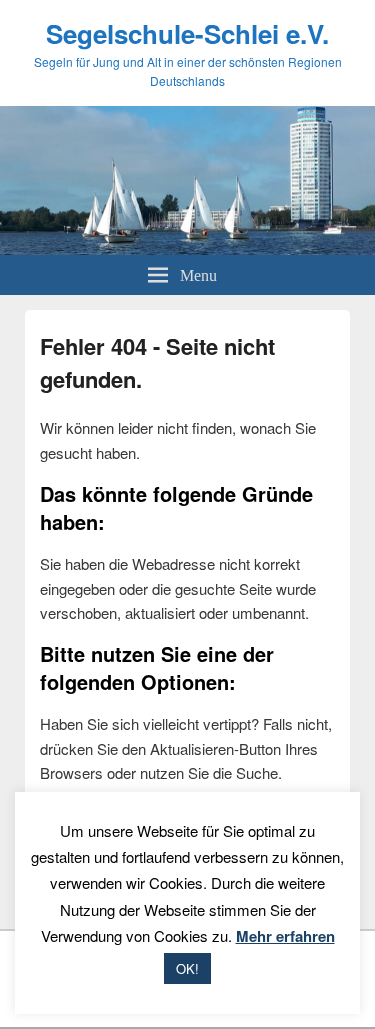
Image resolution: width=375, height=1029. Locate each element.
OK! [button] (187, 968)
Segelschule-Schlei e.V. (187, 33)
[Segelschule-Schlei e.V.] (187, 248)
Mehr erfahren (285, 936)
